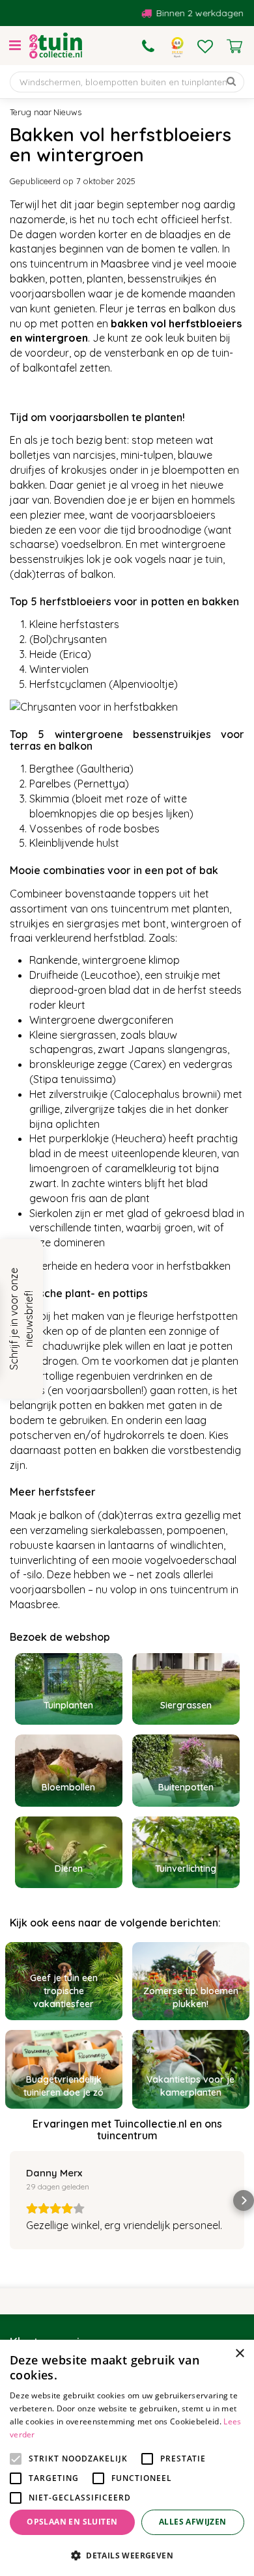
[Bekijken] (234, 46)
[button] (10, 2200)
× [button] (239, 2354)
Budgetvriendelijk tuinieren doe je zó (63, 2086)
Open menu (15, 46)
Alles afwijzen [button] (193, 2522)
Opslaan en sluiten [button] (72, 2522)
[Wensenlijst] (205, 46)
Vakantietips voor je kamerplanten (190, 2086)
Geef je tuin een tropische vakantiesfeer (64, 1991)
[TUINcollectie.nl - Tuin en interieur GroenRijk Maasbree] (56, 46)
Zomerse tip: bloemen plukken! (191, 1997)
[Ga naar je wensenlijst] (205, 46)
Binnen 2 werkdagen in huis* (188, 13)
